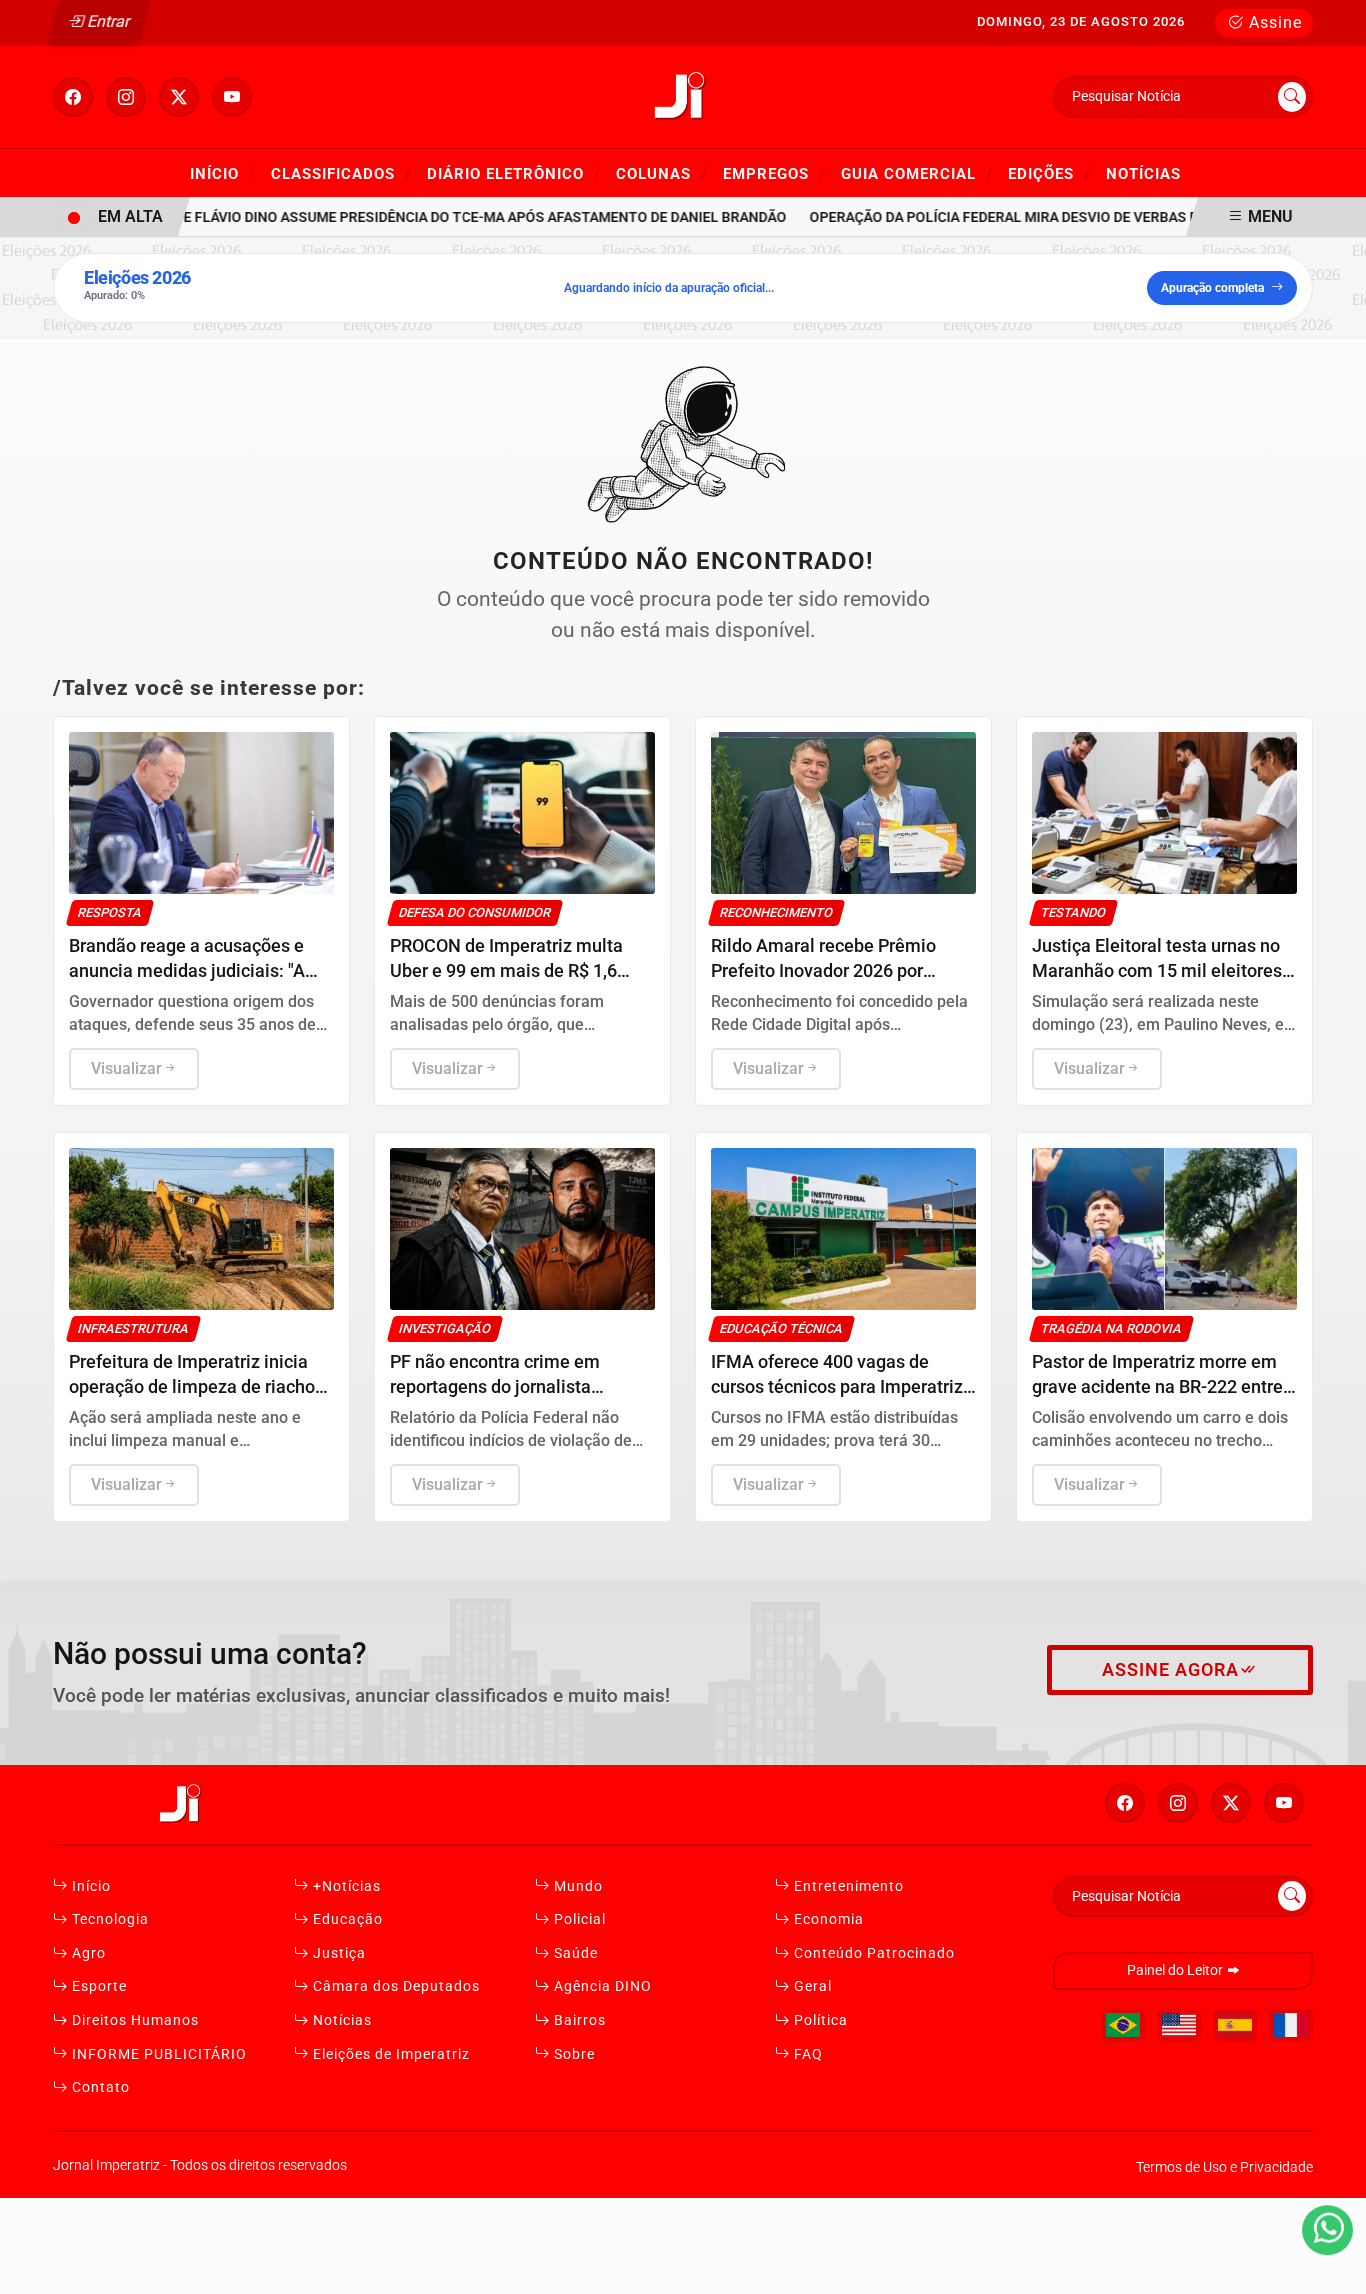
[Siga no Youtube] (232, 97)
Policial (578, 1919)
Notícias (1143, 174)
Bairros (578, 2020)
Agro (87, 1953)
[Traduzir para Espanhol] (1235, 2025)
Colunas (662, 173)
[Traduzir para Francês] (1291, 2025)
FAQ (806, 2054)
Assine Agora (1170, 1670)
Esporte (97, 1986)
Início (223, 173)
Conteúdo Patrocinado (872, 1953)
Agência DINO (601, 1986)
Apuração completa (1212, 288)
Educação (346, 1919)
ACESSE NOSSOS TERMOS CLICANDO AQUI (395, 2269)
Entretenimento (847, 1886)
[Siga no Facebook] (73, 97)
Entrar (107, 21)
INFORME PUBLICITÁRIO (157, 2054)
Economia (827, 1919)
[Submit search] (1292, 97)
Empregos (774, 173)
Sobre (572, 2054)
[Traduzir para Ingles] (1179, 2025)
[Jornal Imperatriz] (683, 95)
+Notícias (345, 1886)
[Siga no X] (179, 97)
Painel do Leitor (1176, 1970)
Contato (99, 2087)
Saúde (574, 1953)
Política (819, 2020)
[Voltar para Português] (1123, 2025)
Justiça (337, 1953)
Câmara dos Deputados (394, 1986)
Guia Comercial (917, 173)
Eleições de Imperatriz (389, 2054)
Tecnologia (108, 1919)
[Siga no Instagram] (126, 97)
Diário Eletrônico (514, 173)
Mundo (576, 1886)
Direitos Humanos (133, 2020)
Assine (1273, 22)
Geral (811, 1986)
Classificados (341, 173)
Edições (1049, 173)
